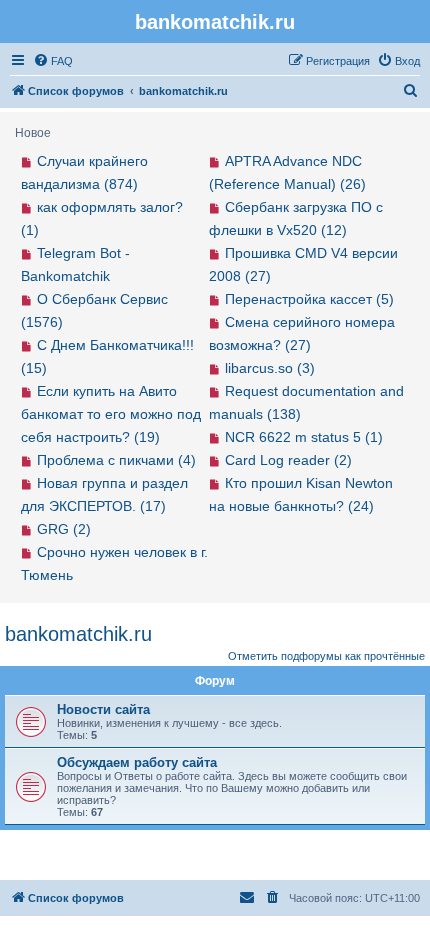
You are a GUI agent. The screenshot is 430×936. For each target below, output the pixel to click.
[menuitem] (53, 61)
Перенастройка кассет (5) (309, 299)
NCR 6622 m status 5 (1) (304, 437)
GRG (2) (64, 529)
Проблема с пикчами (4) (116, 460)
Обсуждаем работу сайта (137, 762)
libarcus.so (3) (270, 368)
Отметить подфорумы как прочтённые (326, 656)
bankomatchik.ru (78, 634)
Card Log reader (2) (288, 460)
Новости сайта (103, 709)
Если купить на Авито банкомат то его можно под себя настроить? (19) (111, 414)
